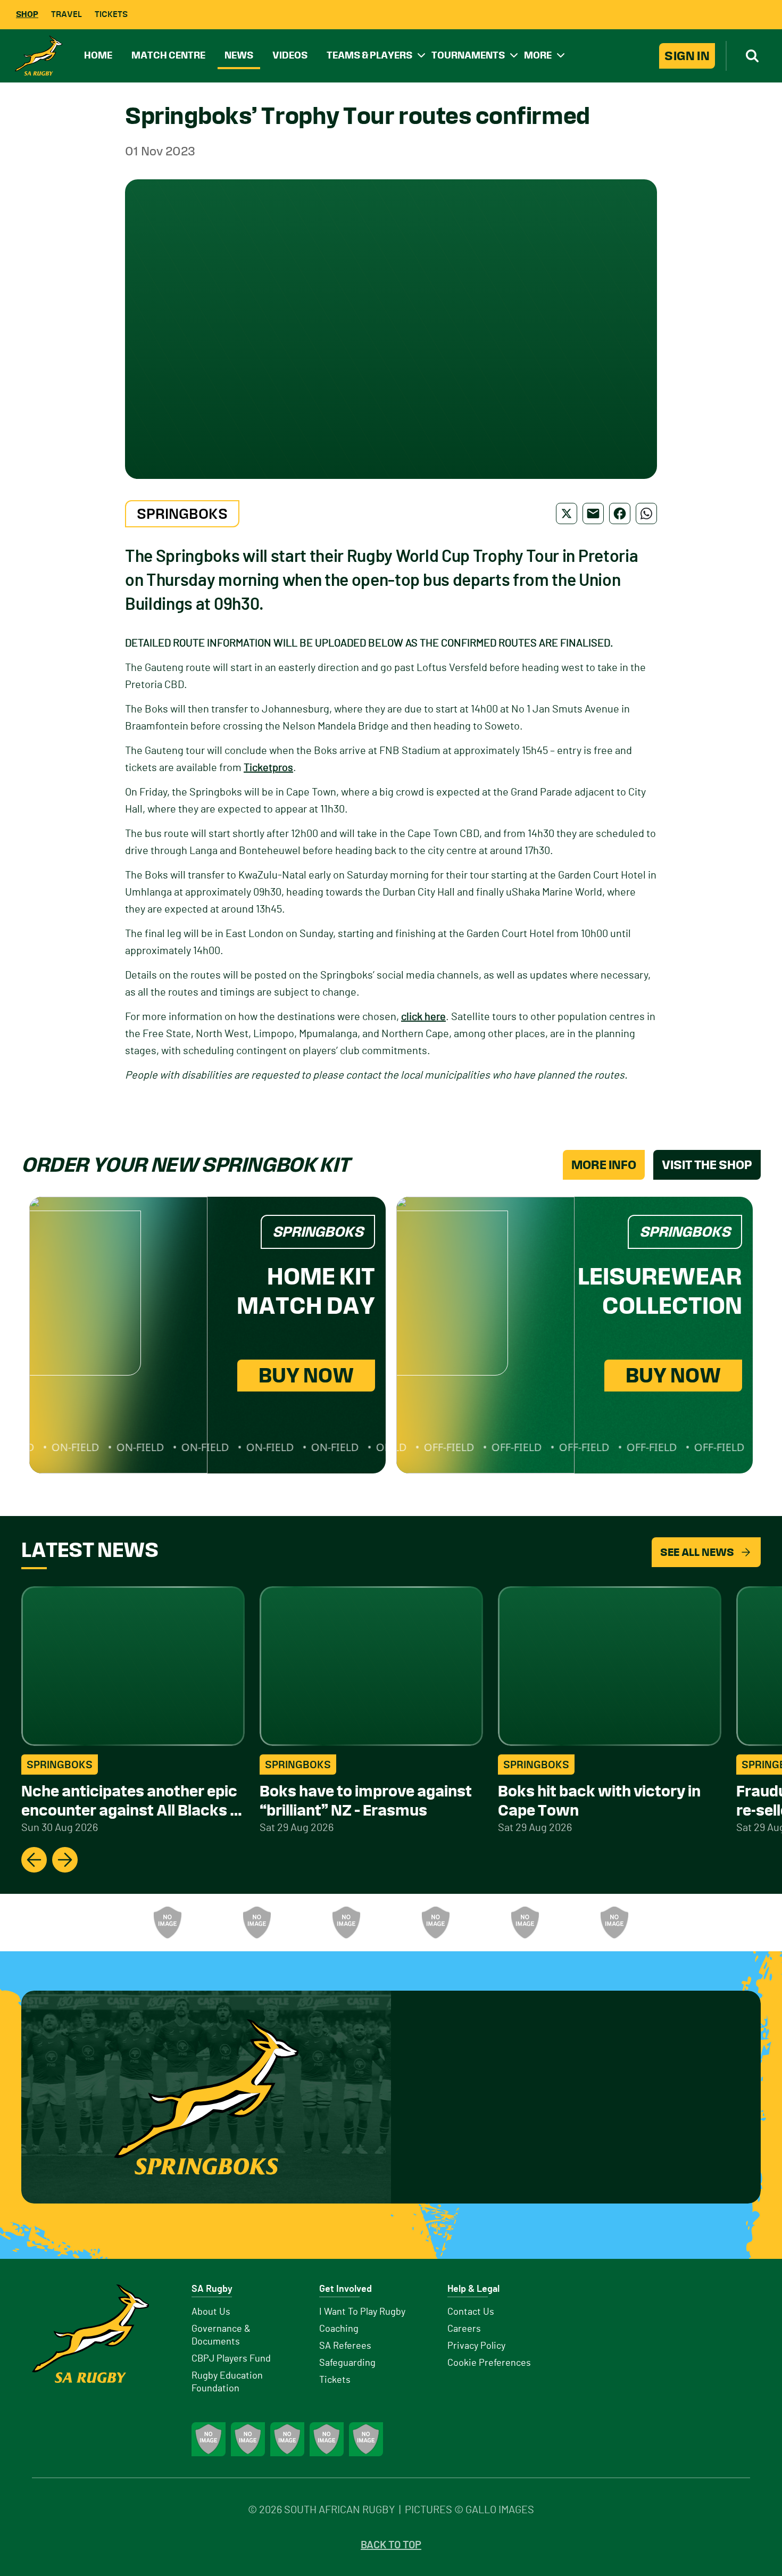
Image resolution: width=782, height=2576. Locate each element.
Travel (66, 14)
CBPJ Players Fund (231, 2359)
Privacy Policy (476, 2346)
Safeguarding (347, 2363)
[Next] (65, 1860)
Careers (464, 2329)
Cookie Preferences (489, 2363)
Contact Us (471, 2312)
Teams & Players (369, 55)
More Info (604, 1165)
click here (423, 1017)
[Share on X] (567, 513)
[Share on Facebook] (620, 513)
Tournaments (468, 55)
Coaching (339, 2329)
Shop (27, 14)
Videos (290, 55)
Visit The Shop (707, 1165)
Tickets (111, 14)
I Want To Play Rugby (362, 2312)
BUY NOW (306, 1375)
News (239, 55)
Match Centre (168, 55)
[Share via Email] (593, 513)
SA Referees (345, 2346)
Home (98, 55)
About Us (211, 2312)
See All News (697, 1552)
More (538, 55)
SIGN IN (687, 56)
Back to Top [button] (391, 2545)
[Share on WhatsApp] (646, 513)
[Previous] (34, 1860)
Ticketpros (268, 768)
